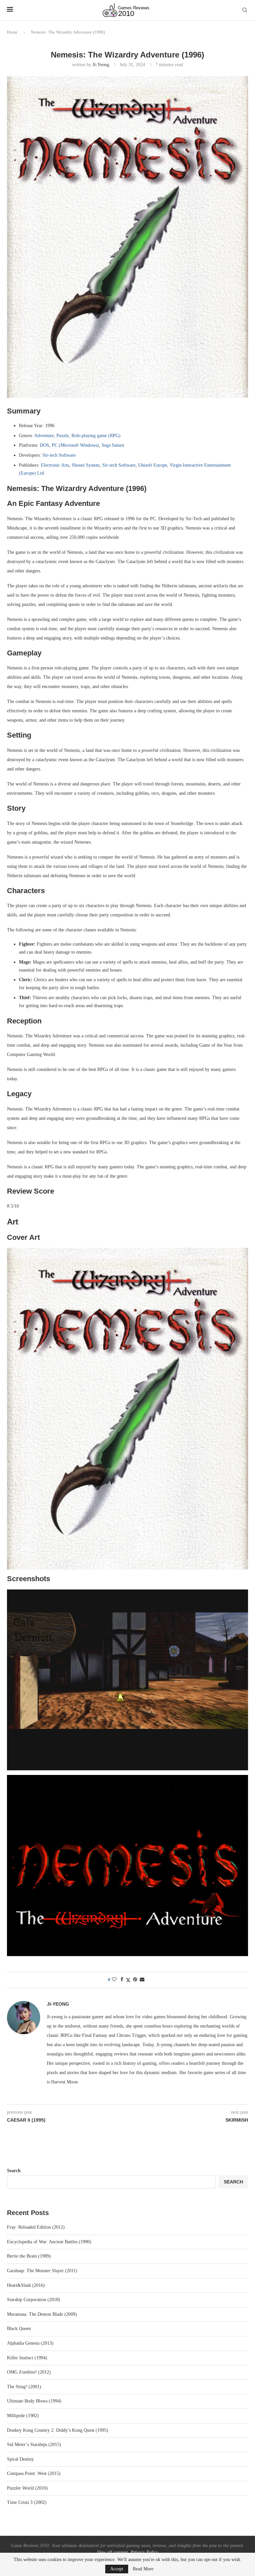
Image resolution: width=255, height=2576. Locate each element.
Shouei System (86, 465)
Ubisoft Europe (153, 465)
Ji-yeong (101, 65)
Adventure (44, 436)
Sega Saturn (113, 445)
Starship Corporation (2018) (34, 2300)
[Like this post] (114, 1980)
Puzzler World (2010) (27, 2488)
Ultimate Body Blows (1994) (34, 2401)
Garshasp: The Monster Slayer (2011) (42, 2271)
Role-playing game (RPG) (96, 436)
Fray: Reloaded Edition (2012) (36, 2227)
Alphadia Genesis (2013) (30, 2343)
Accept (117, 2569)
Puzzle (63, 436)
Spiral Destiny (20, 2459)
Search (14, 2171)
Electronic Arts (55, 465)
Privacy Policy (144, 2552)
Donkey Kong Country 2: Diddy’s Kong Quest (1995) (58, 2430)
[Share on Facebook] (122, 1980)
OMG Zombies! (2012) (29, 2372)
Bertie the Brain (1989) (29, 2256)
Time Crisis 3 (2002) (27, 2502)
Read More (143, 2569)
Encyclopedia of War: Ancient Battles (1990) (49, 2242)
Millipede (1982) (23, 2416)
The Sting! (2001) (24, 2387)
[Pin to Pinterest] (135, 1980)
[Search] (245, 10)
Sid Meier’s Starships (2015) (34, 2445)
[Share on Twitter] (128, 1980)
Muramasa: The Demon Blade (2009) (42, 2314)
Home (12, 32)
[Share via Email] (142, 1980)
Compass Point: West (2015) (34, 2473)
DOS (44, 445)
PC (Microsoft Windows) (75, 445)
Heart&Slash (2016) (26, 2285)
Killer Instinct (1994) (27, 2358)
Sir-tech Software (59, 455)
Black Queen (19, 2329)
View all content (112, 2552)
